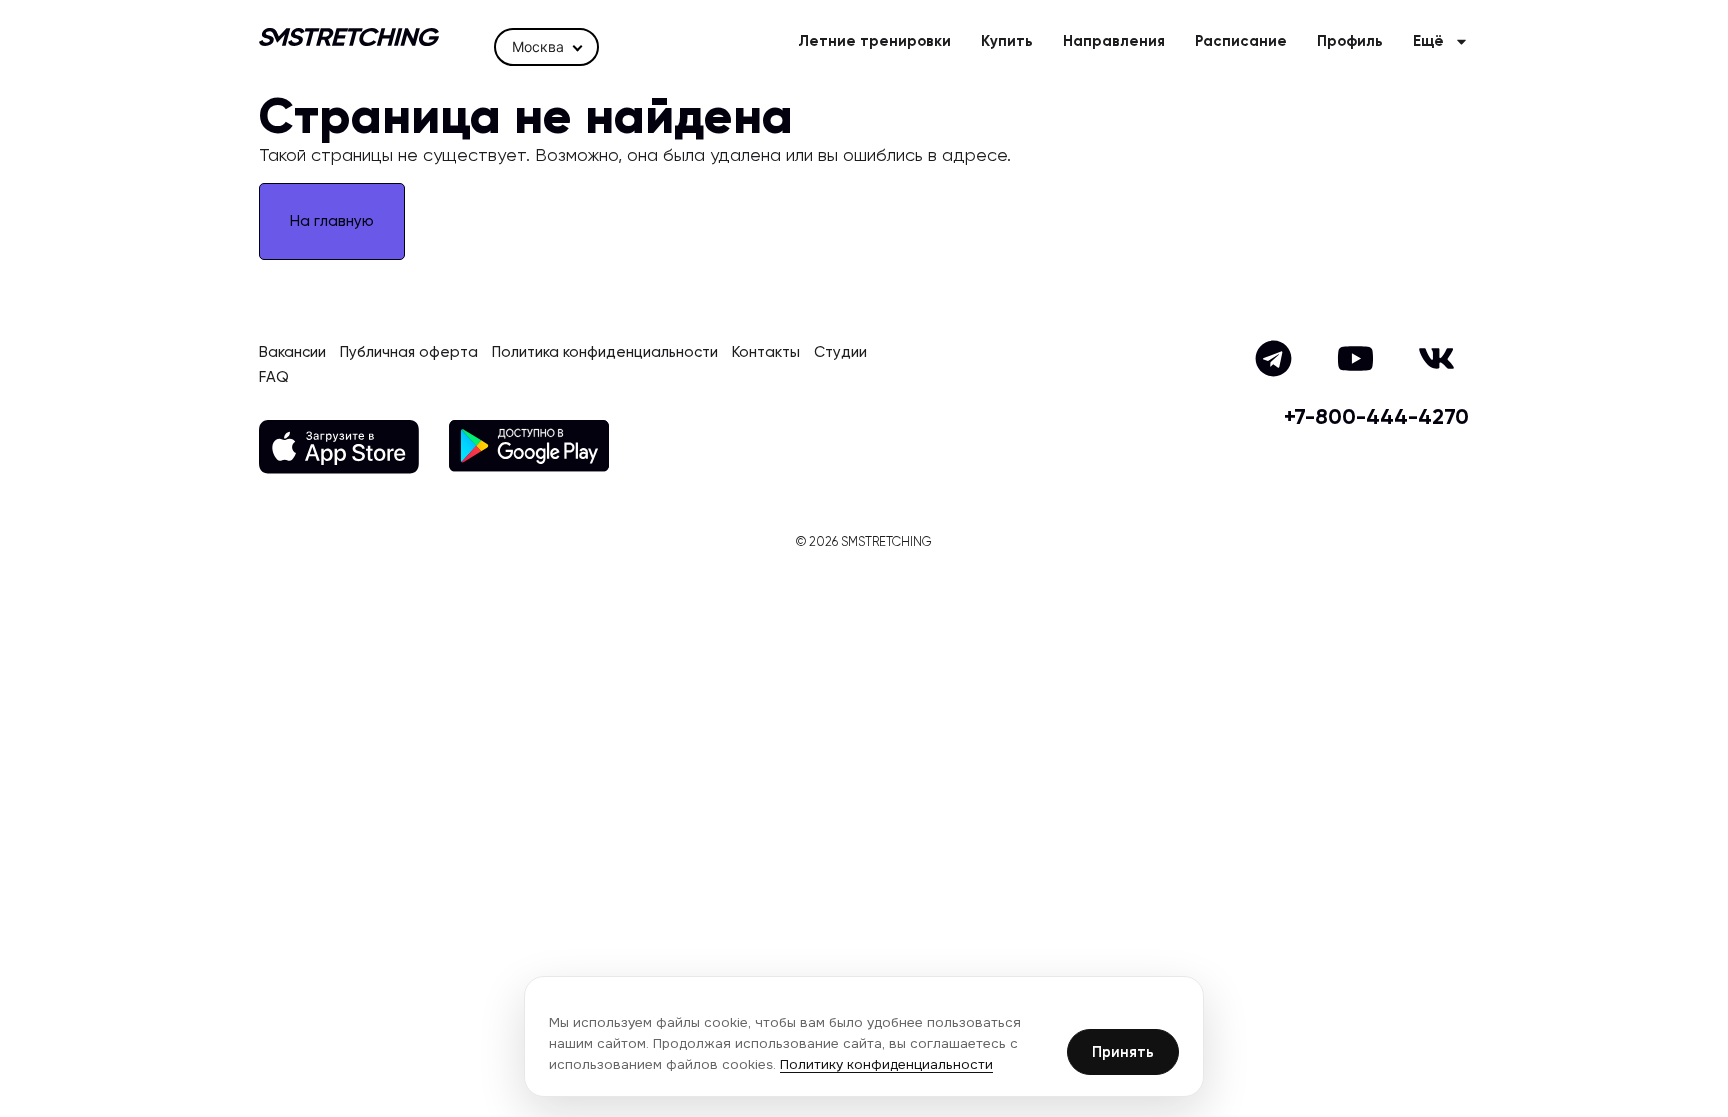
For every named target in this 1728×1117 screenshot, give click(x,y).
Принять (1123, 1052)
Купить (1007, 41)
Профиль (1350, 41)
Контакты (766, 352)
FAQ (274, 377)
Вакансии (292, 352)
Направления (1114, 41)
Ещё (1428, 41)
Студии (840, 352)
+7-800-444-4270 (1376, 418)
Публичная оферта (409, 352)
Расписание (1241, 41)
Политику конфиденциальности (886, 1064)
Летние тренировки (874, 41)
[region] (864, 1036)
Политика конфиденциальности (605, 352)
